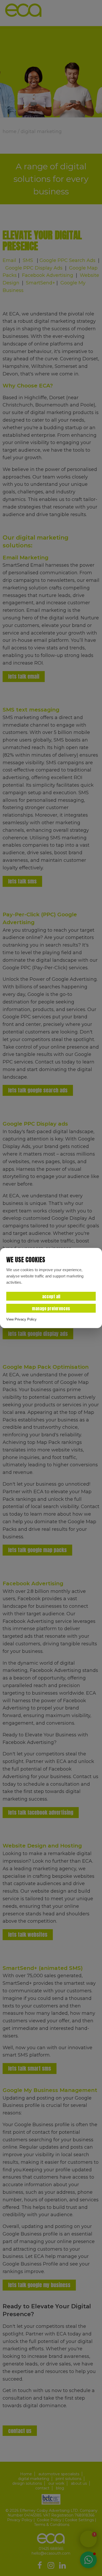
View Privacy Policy (21, 1319)
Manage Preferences (51, 1308)
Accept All (51, 1296)
